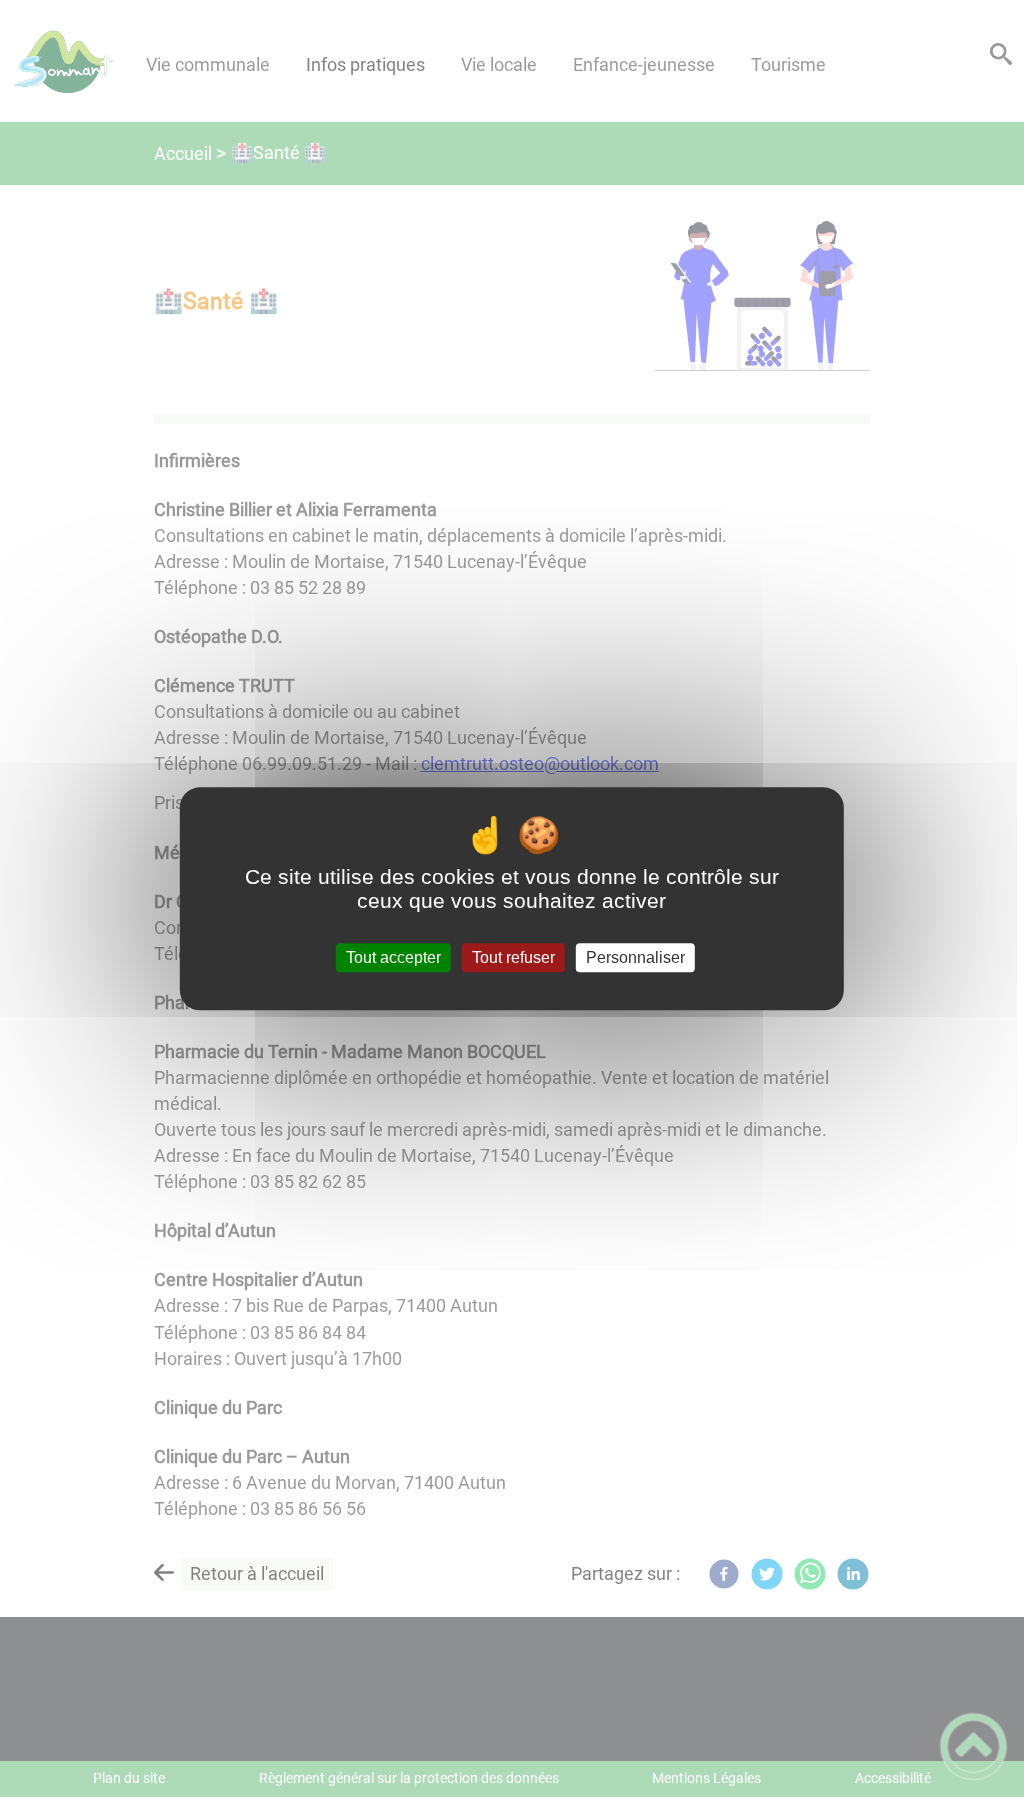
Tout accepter (393, 957)
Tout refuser (513, 957)
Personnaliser (635, 957)
